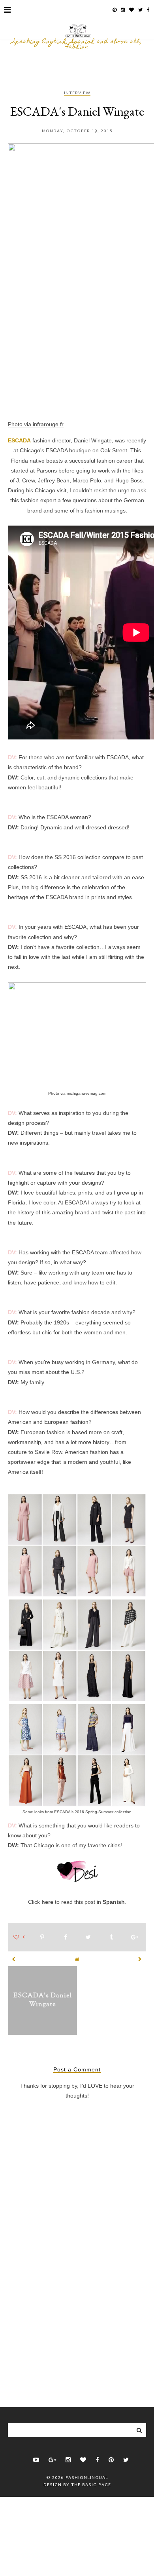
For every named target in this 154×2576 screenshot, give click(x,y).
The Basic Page (91, 2485)
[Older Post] (140, 1959)
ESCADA (19, 440)
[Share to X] (88, 1938)
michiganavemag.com (86, 1093)
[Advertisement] (77, 2322)
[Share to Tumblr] (111, 1938)
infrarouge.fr (48, 424)
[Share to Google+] (135, 1938)
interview (77, 94)
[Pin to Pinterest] (42, 1938)
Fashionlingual (87, 2478)
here (47, 1902)
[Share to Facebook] (66, 1938)
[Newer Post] (14, 1959)
